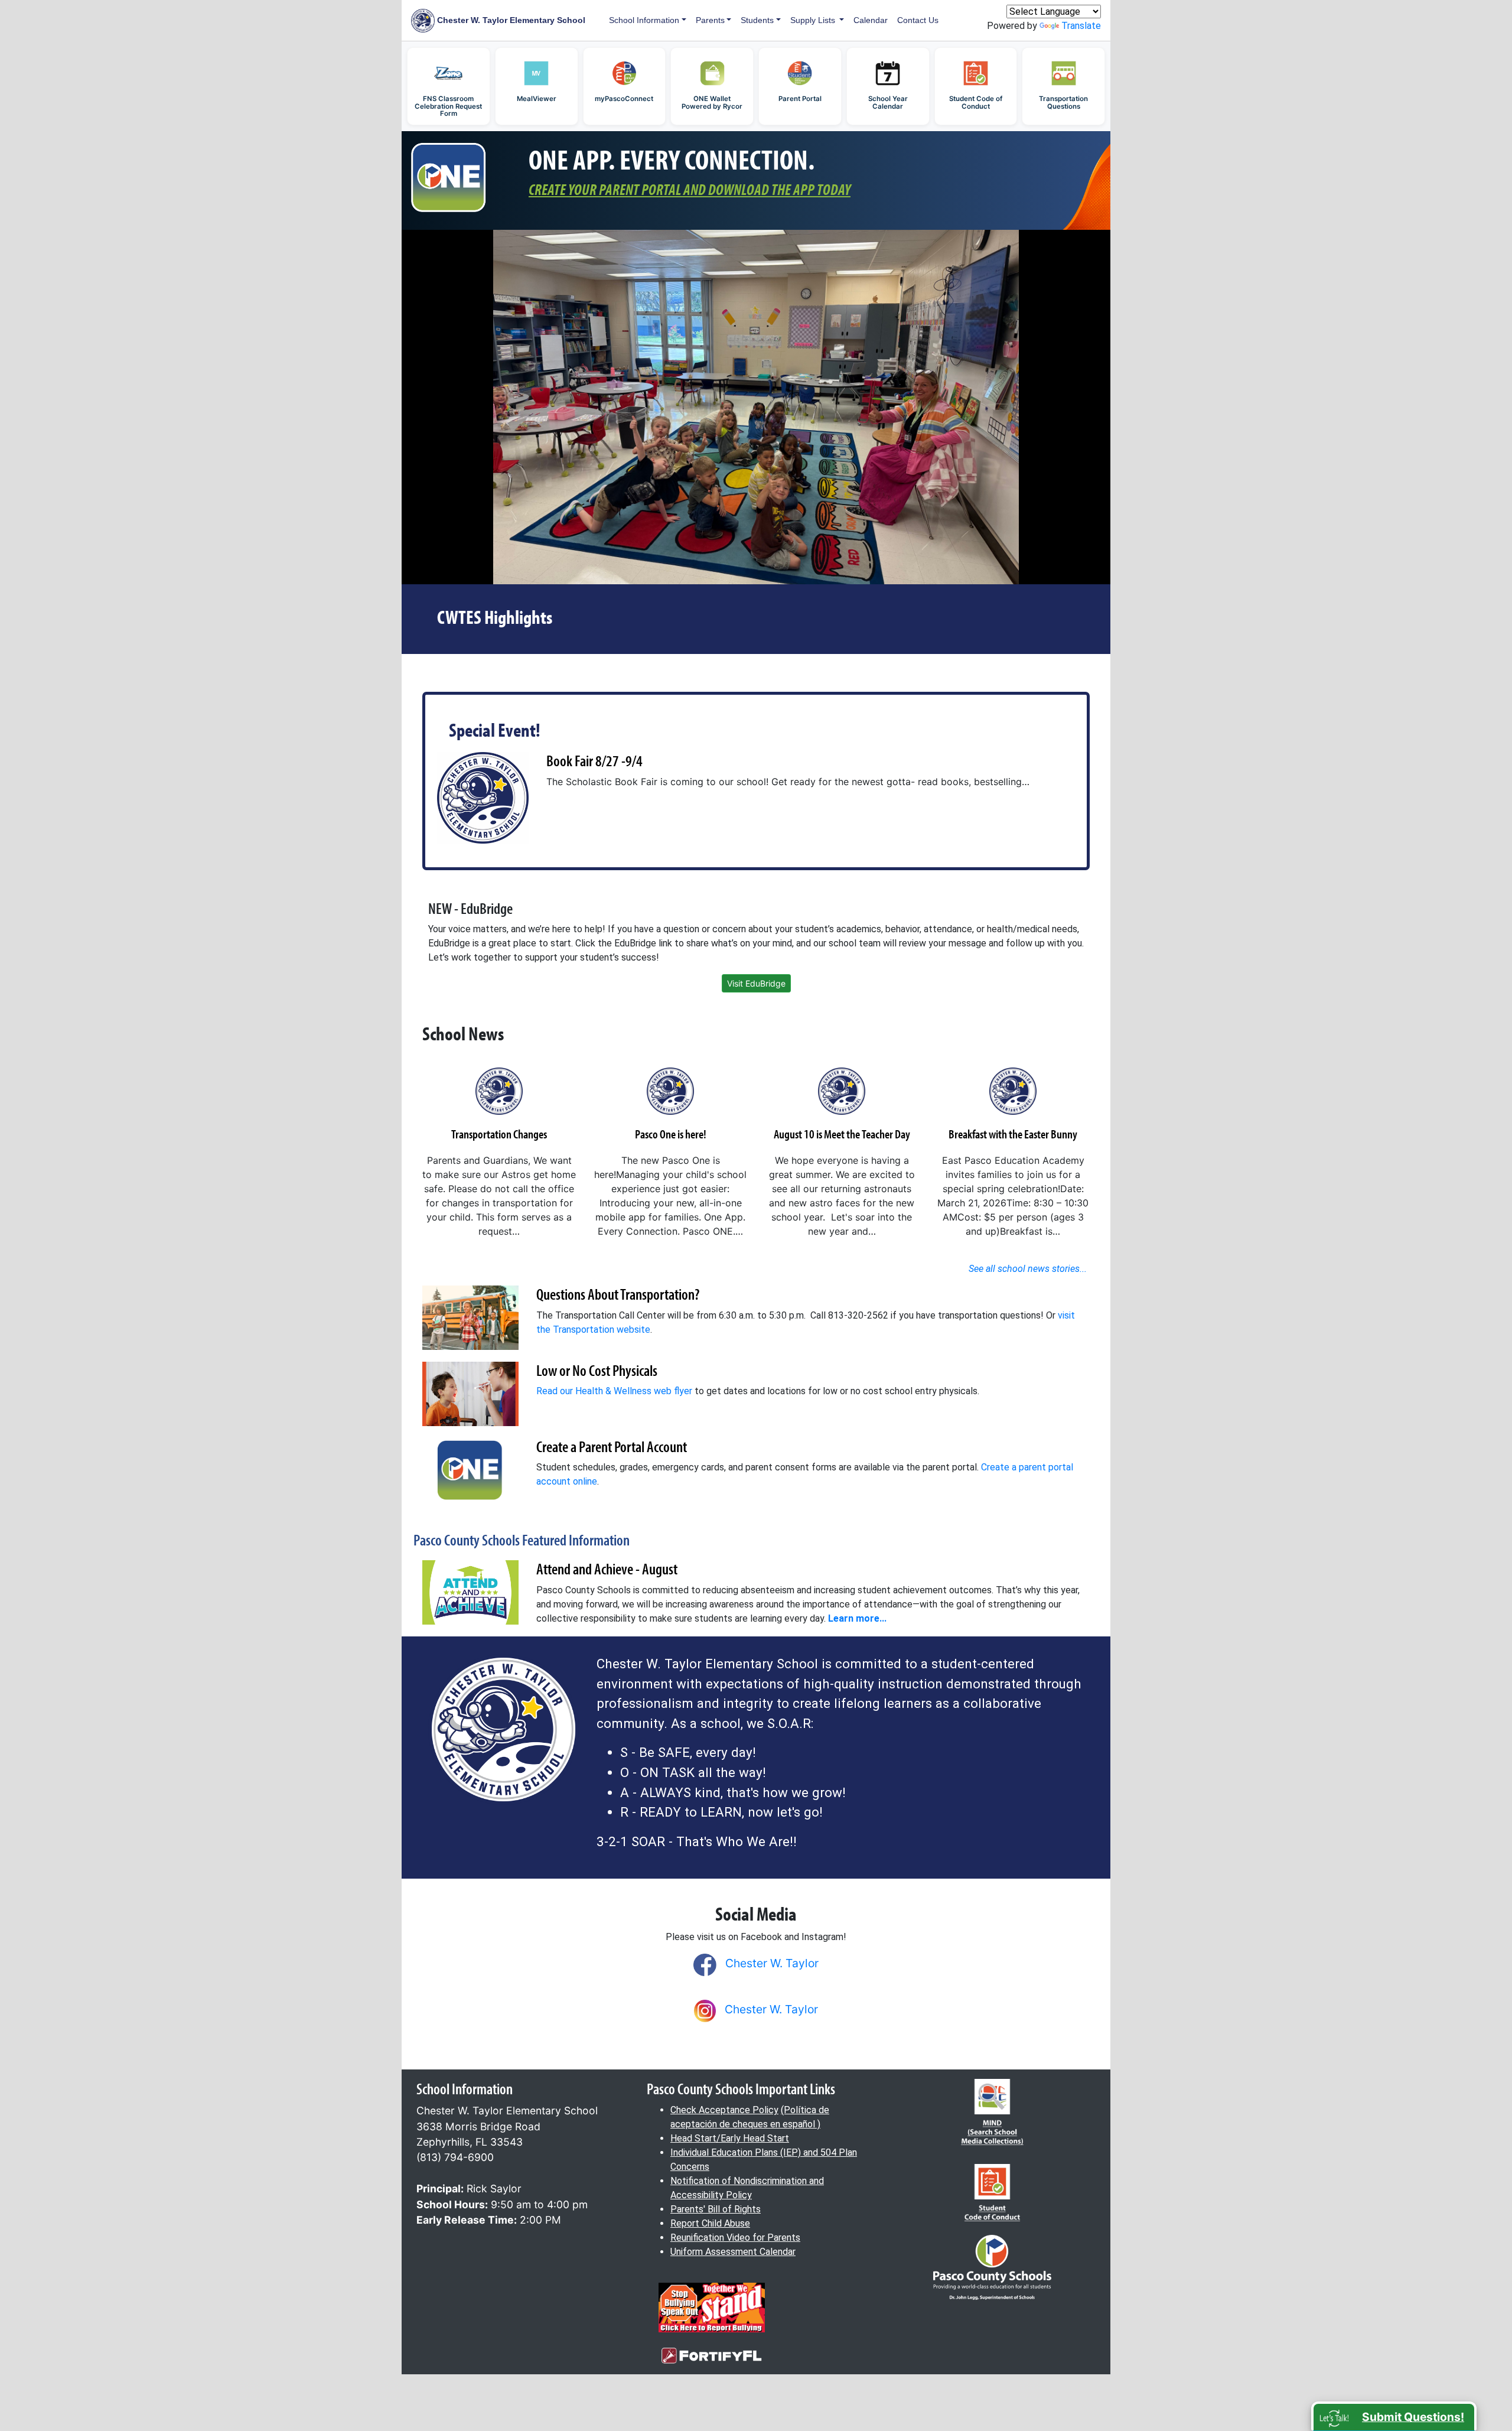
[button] (1394, 2416)
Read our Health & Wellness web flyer (614, 1391)
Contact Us (918, 20)
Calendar (871, 20)
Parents (710, 20)
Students (757, 20)
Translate (1081, 26)
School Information (644, 20)
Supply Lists (814, 20)
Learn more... (857, 1618)
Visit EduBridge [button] (756, 983)
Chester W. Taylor (772, 1963)
